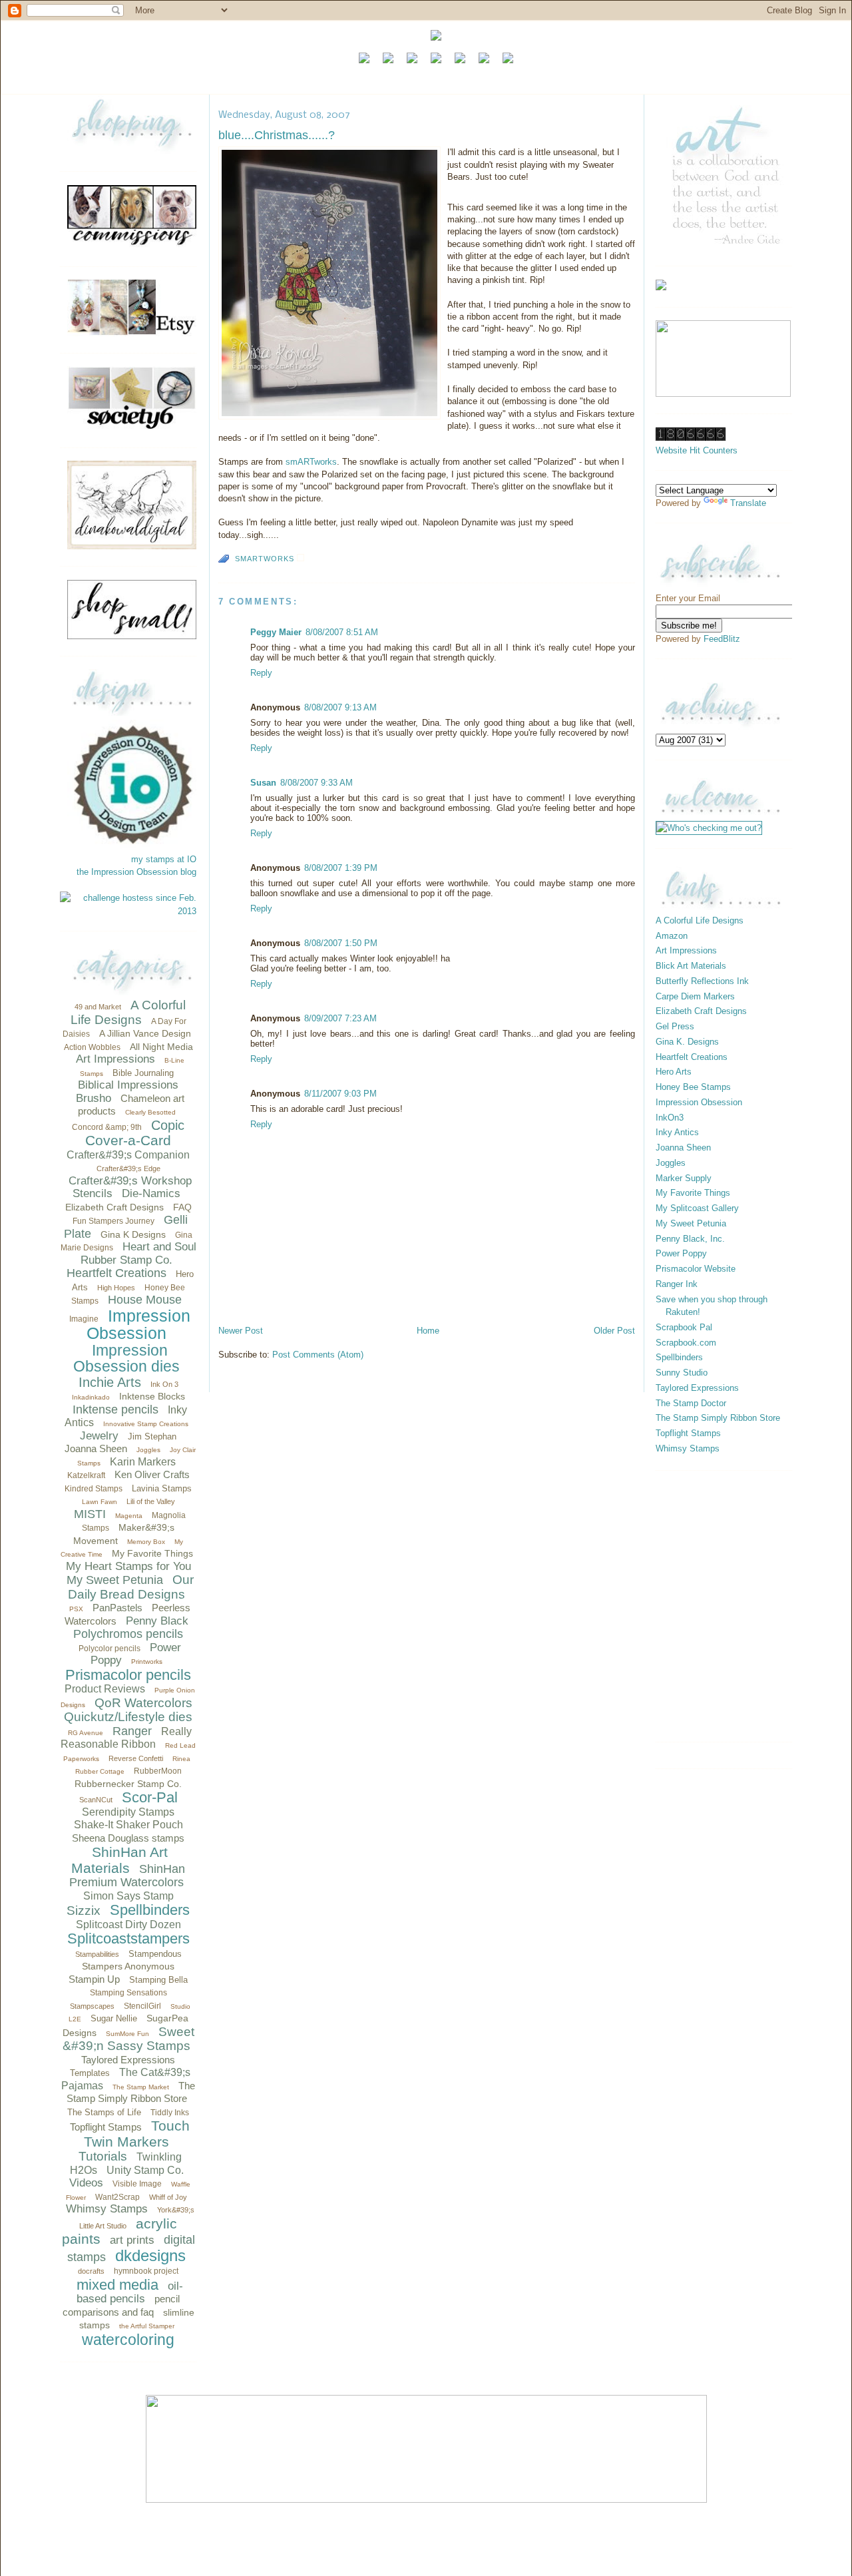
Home (428, 1331)
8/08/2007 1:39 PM (341, 868)
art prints (132, 2240)
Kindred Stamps (94, 1489)
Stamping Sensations (128, 1993)
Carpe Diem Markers (695, 996)
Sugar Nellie (114, 2018)
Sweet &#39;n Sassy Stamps (128, 2039)
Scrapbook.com (686, 1343)
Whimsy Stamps (107, 2209)
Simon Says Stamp (128, 1896)
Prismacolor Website (696, 1269)
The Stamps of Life (104, 2112)
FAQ (182, 1207)
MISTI (90, 1514)
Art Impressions (115, 1059)
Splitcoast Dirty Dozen (128, 1925)
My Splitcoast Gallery (697, 1208)
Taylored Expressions (128, 2060)
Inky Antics (677, 1132)
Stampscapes (92, 2006)
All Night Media (161, 1047)
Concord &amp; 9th (107, 1127)
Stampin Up (94, 1979)
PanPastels (117, 1608)
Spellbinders (150, 1910)
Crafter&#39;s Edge (128, 1168)
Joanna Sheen (96, 1448)
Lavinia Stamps (162, 1488)
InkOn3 (670, 1118)
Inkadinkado (91, 1397)
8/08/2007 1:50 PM (341, 943)
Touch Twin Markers (137, 2134)
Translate (748, 503)
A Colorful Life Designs (128, 1012)
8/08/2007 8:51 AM (342, 632)
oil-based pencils (130, 2293)
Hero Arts (674, 1072)
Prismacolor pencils (128, 1675)
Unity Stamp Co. (145, 2170)
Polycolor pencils (109, 1649)
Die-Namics (151, 1193)
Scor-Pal (150, 1797)
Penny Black (157, 1621)
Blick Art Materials (691, 966)
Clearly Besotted (150, 1112)
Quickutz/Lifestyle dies (128, 1717)
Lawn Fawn (100, 1502)
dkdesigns (150, 2255)
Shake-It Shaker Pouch (128, 1825)
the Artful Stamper (147, 2326)
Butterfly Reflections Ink (702, 981)
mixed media (117, 2285)
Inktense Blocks (152, 1396)
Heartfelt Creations (116, 1273)
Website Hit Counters (697, 450)
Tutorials (103, 2156)
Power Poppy (681, 1253)
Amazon (672, 936)
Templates (90, 2073)
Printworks (147, 1662)
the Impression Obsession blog (136, 872)
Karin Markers (143, 1462)
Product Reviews (105, 1689)
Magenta (129, 1516)
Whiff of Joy (168, 2197)
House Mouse (145, 1300)
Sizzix (84, 1911)
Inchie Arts (110, 1382)
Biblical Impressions (128, 1085)
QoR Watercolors (143, 1703)
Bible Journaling (143, 1073)
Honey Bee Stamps (693, 1087)
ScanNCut (96, 1800)
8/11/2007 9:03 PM (340, 1094)
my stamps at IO (164, 859)
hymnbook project (146, 2271)
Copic (168, 1125)
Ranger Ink (677, 1284)
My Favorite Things (152, 1553)
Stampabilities (97, 1954)
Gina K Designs (133, 1234)
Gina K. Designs (687, 1042)
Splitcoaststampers (128, 1938)
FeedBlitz (722, 639)
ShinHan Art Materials (119, 1860)
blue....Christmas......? (277, 135)
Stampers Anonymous (128, 1966)
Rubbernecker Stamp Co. (128, 1784)
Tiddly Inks (170, 2113)
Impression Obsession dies (126, 1359)
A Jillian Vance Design (145, 1033)
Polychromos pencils (128, 1634)
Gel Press (675, 1026)
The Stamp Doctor (691, 1403)
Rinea (181, 1759)
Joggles (148, 1450)
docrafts (91, 2271)
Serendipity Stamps (128, 1812)
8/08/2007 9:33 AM (317, 783)
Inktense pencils (115, 1410)
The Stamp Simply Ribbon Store (718, 1418)
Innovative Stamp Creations (146, 1424)
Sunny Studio (682, 1373)
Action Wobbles (92, 1047)
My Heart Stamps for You (128, 1566)
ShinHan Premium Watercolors (127, 1876)
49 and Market (98, 1007)
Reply (261, 673)
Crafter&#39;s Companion (128, 1155)
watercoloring (128, 2340)
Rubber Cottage (100, 1771)
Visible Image (137, 2184)
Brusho (94, 1098)
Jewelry (99, 1436)
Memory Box (146, 1542)
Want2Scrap (117, 2197)
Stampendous (155, 1954)
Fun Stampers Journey (113, 1221)
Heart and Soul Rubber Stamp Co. (138, 1253)
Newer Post (241, 1331)
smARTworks (311, 462)
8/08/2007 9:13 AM (340, 707)
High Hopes (116, 1288)
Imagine (84, 1319)
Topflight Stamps (106, 2127)
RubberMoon (158, 1771)
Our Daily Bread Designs (131, 1587)
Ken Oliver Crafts (152, 1474)
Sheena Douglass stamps (128, 1838)
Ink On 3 (164, 1384)
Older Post (614, 1331)
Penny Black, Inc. (690, 1239)
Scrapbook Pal (684, 1327)
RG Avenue (86, 1733)
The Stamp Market (141, 2087)
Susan (263, 783)
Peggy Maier (276, 632)
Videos (86, 2183)
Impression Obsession (138, 1325)
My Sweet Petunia (115, 1580)
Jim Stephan (152, 1436)
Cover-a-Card (128, 1140)
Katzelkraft (86, 1475)
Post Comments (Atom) (318, 1355)
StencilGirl (142, 2006)
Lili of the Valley (151, 1501)
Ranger (132, 1731)
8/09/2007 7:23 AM (340, 1018)
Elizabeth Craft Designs (114, 1207)
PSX (76, 1609)
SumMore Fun (127, 2034)
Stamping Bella (158, 1980)
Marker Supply (684, 1178)
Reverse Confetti (136, 1758)
